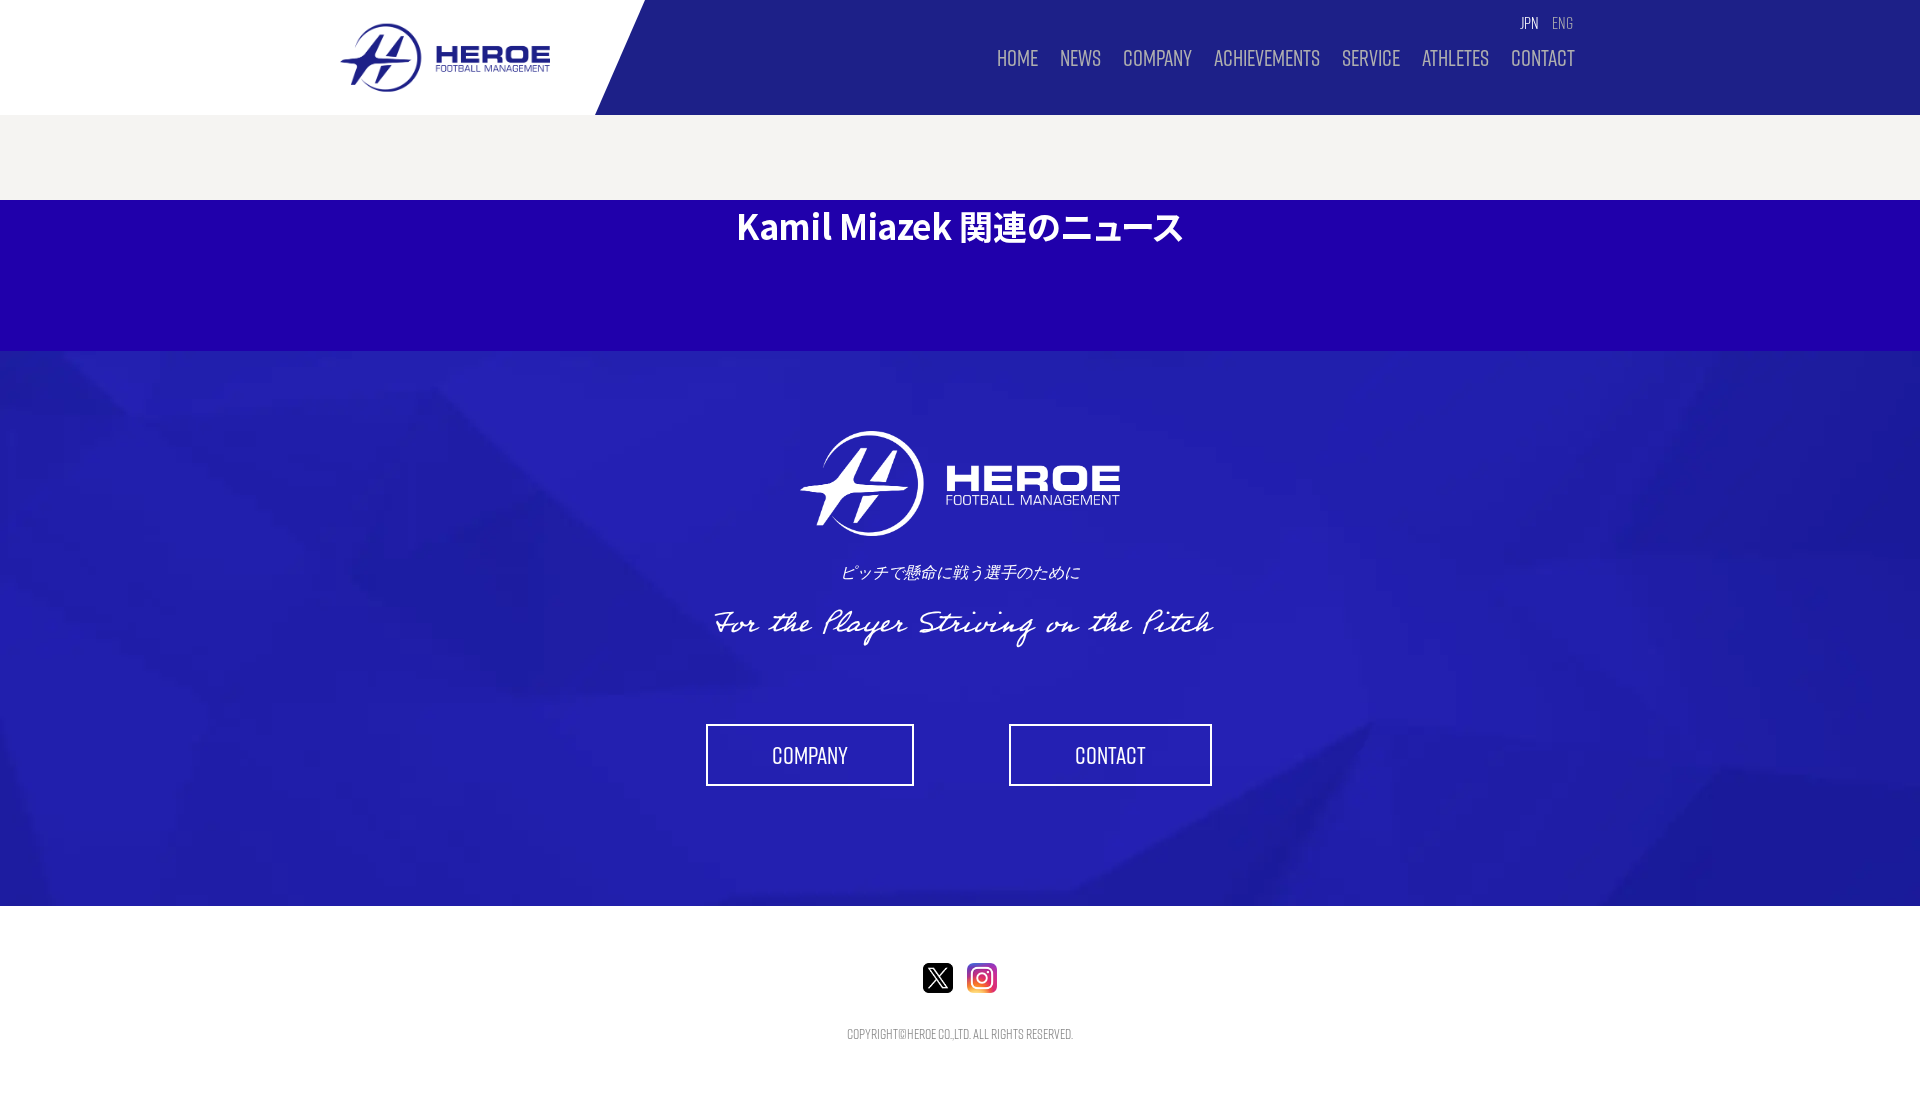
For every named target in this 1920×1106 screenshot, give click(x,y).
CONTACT (1543, 58)
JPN (1529, 23)
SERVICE (1371, 58)
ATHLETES (1455, 58)
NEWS (1080, 58)
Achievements (1267, 58)
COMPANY (1157, 58)
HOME (1017, 58)
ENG (1562, 23)
